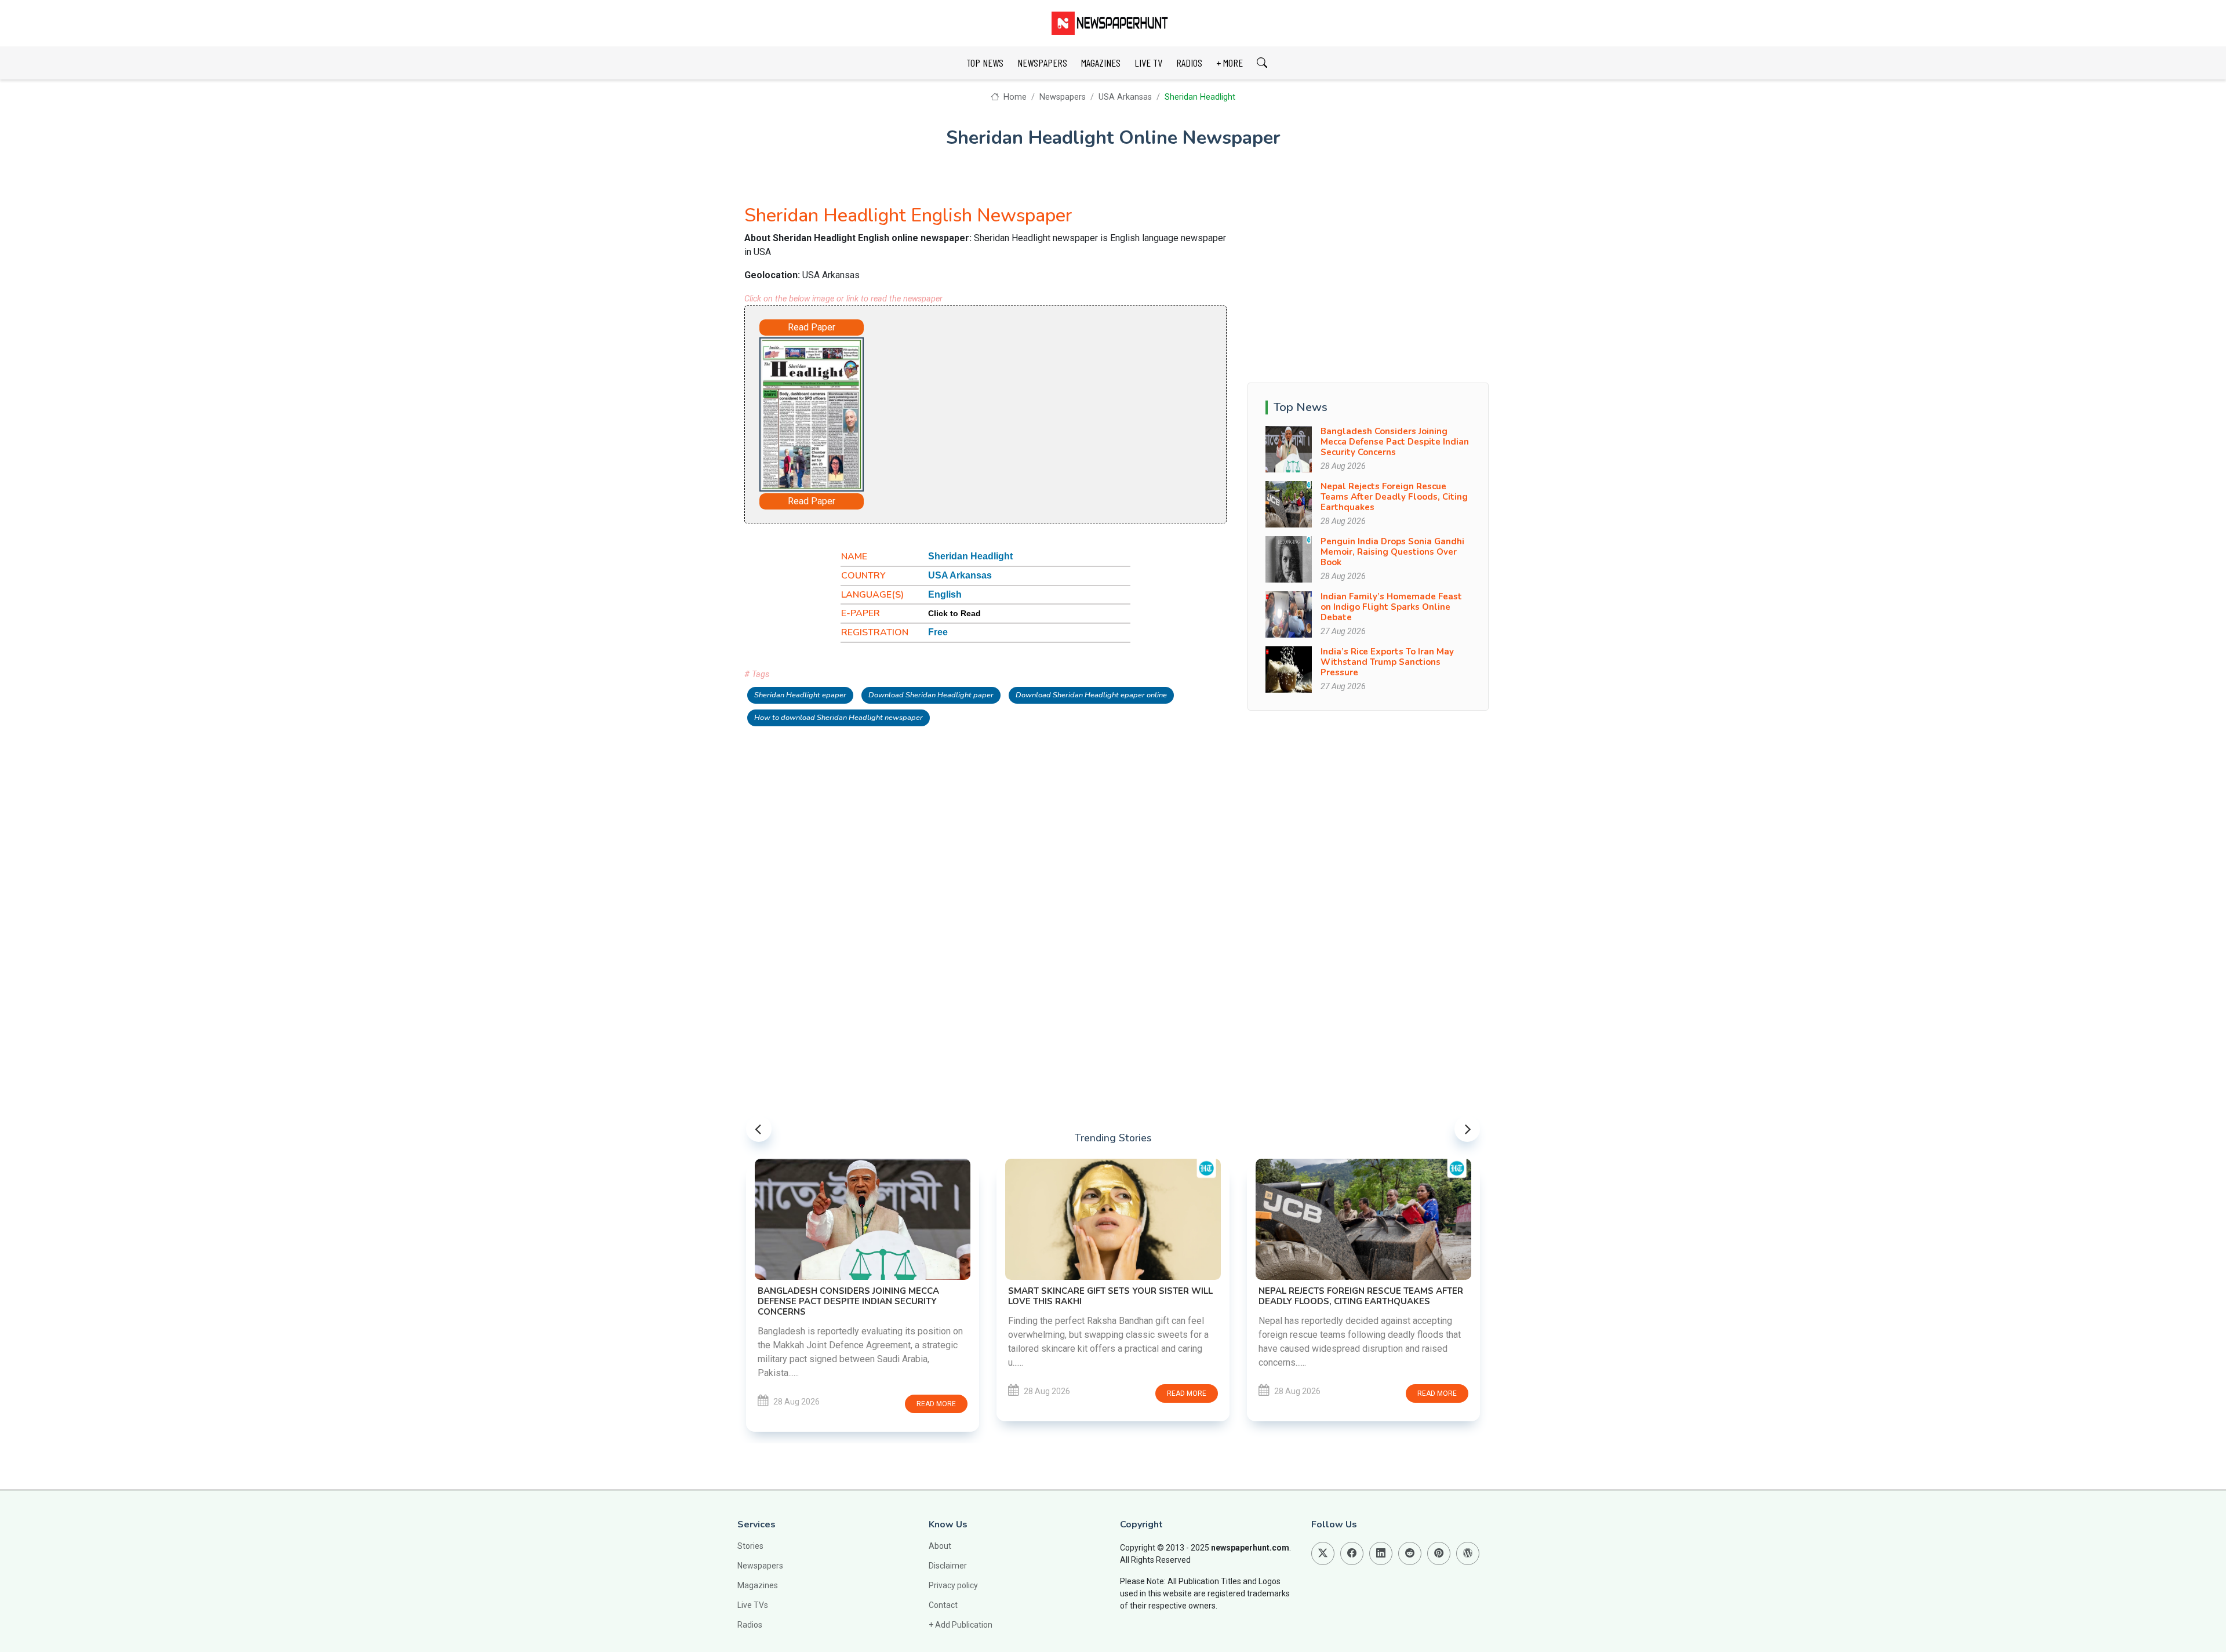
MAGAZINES (1101, 63)
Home (1014, 97)
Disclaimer (948, 1566)
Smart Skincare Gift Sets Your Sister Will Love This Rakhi (1110, 1296)
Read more (936, 1404)
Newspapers (1063, 97)
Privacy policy (953, 1585)
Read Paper (812, 327)
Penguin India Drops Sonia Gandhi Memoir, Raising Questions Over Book (1392, 552)
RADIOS (1189, 63)
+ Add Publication (961, 1625)
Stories (750, 1546)
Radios (750, 1625)
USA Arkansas (1125, 97)
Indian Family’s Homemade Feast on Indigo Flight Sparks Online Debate (1391, 607)
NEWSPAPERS (1042, 63)
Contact (943, 1605)
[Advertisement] (1018, 412)
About (940, 1546)
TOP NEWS (985, 63)
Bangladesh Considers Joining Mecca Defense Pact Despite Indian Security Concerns (1395, 442)
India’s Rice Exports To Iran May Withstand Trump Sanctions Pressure (1387, 662)
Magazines (758, 1585)
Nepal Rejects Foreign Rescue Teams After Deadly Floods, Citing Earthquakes (1394, 497)
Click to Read (954, 613)
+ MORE (1230, 63)
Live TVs (753, 1605)
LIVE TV (1148, 63)
